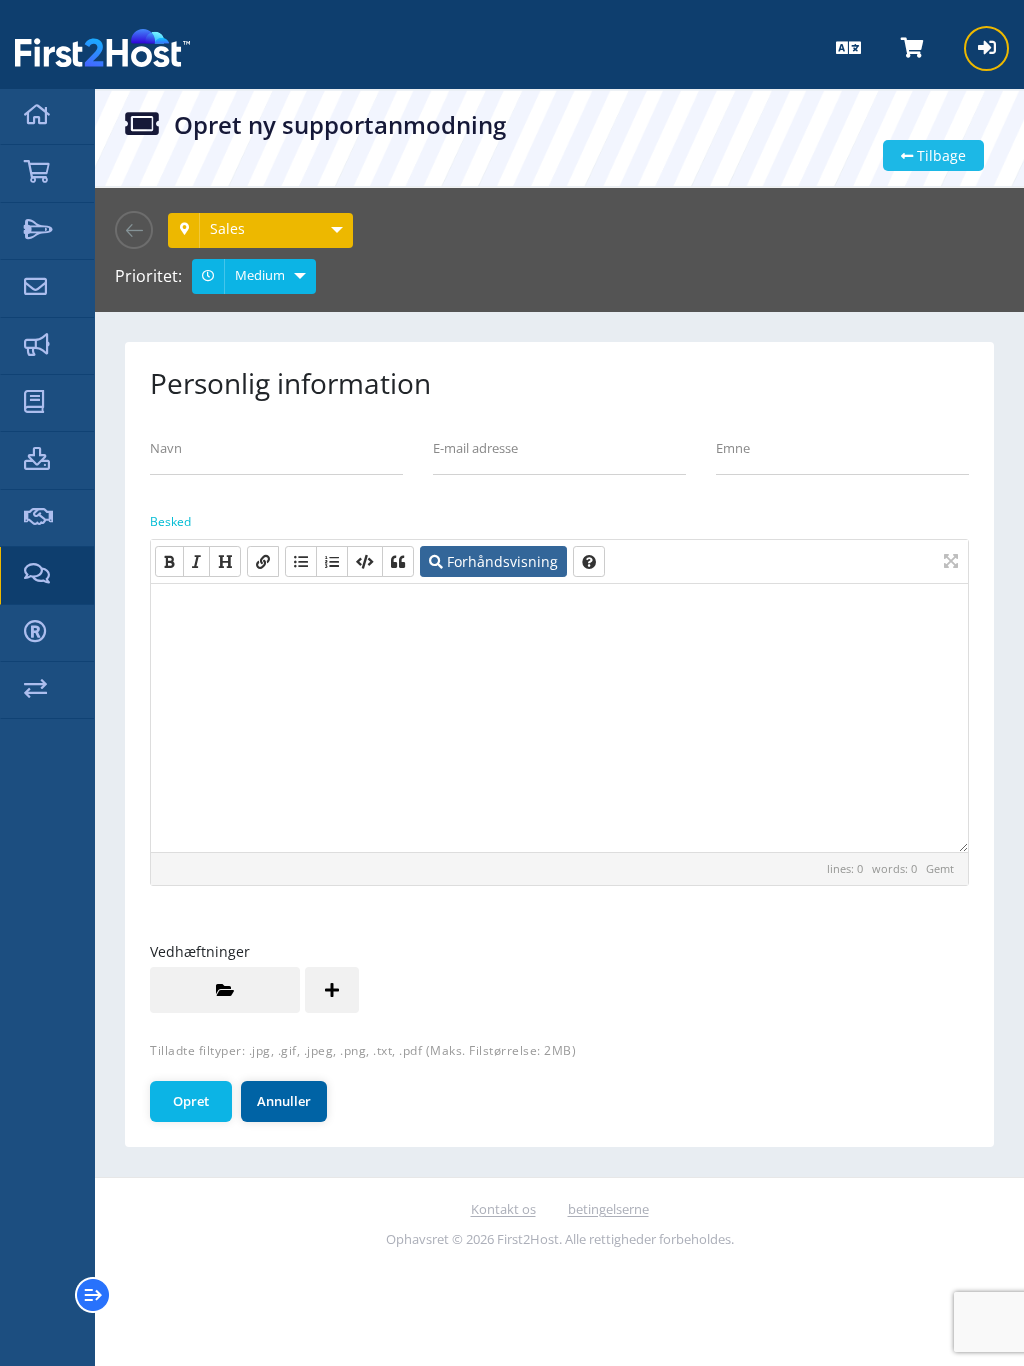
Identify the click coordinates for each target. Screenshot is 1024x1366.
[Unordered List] (301, 561)
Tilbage (939, 155)
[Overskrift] (225, 561)
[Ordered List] (332, 561)
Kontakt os (503, 1209)
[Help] (589, 561)
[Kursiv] (196, 561)
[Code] (365, 561)
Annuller (284, 1101)
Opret (191, 1101)
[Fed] (169, 561)
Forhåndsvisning (500, 561)
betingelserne (608, 1209)
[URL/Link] (263, 561)
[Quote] (398, 561)
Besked (170, 521)
